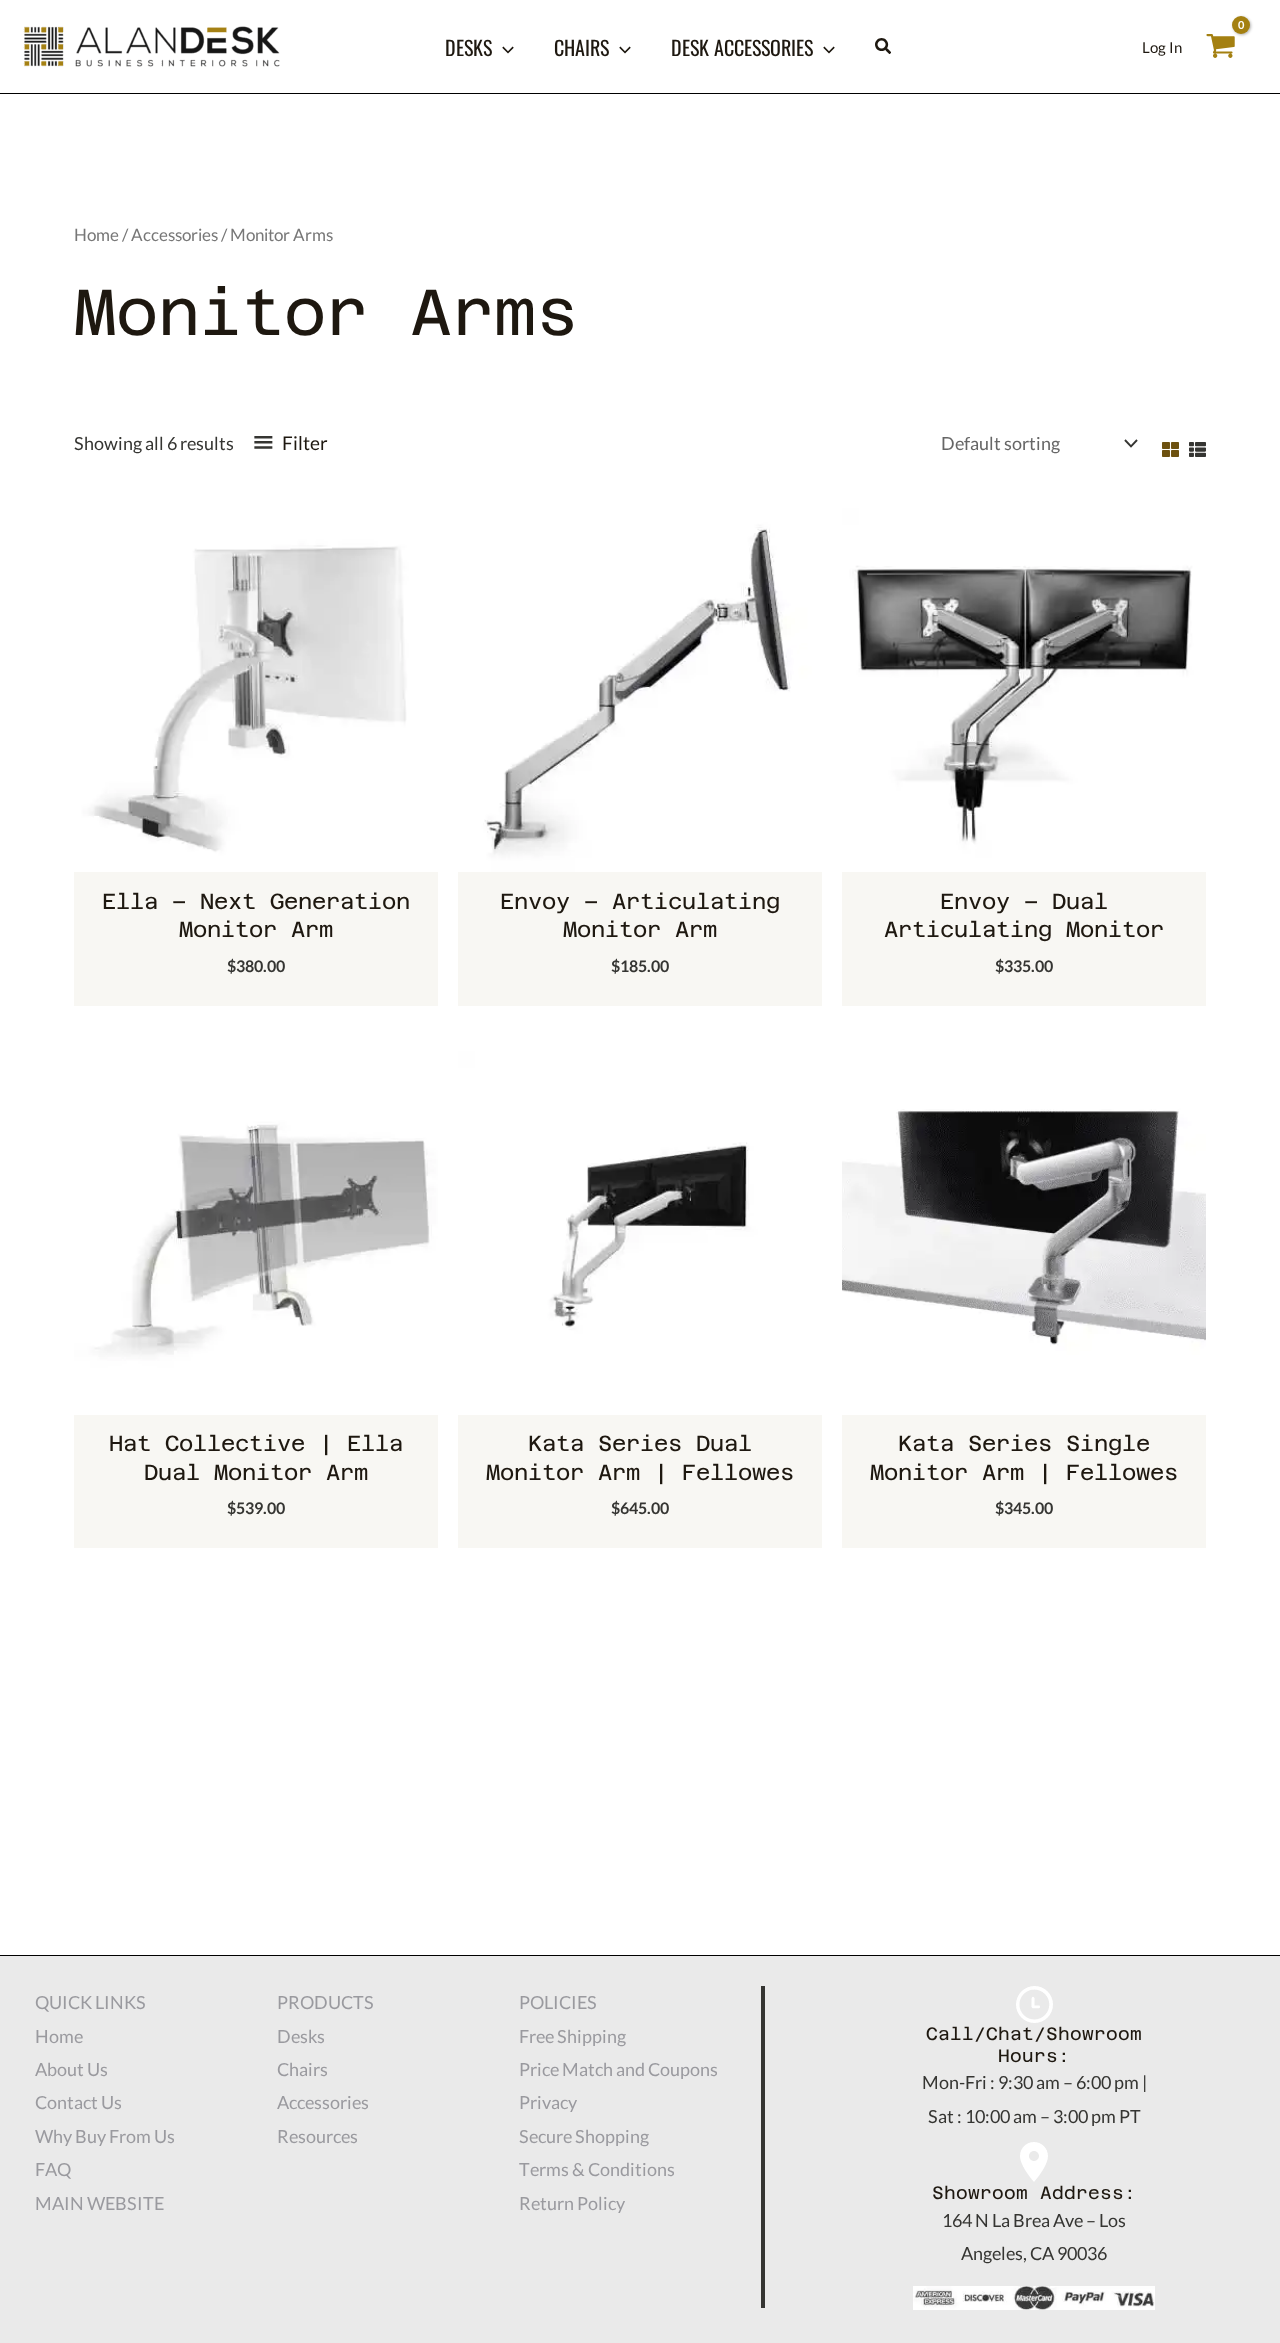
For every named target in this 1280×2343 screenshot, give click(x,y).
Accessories (174, 235)
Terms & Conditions (597, 2169)
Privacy (548, 2102)
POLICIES (558, 2002)
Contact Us (78, 2102)
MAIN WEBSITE (99, 2203)
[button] (503, 47)
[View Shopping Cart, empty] (1221, 46)
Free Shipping (572, 2036)
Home (96, 235)
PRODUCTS (325, 2002)
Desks (468, 47)
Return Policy (572, 2203)
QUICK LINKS (90, 2002)
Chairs (581, 47)
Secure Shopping (584, 2136)
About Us (71, 2069)
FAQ (53, 2169)
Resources (317, 2136)
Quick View (256, 852)
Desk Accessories (742, 47)
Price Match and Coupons (618, 2069)
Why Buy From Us (105, 2136)
